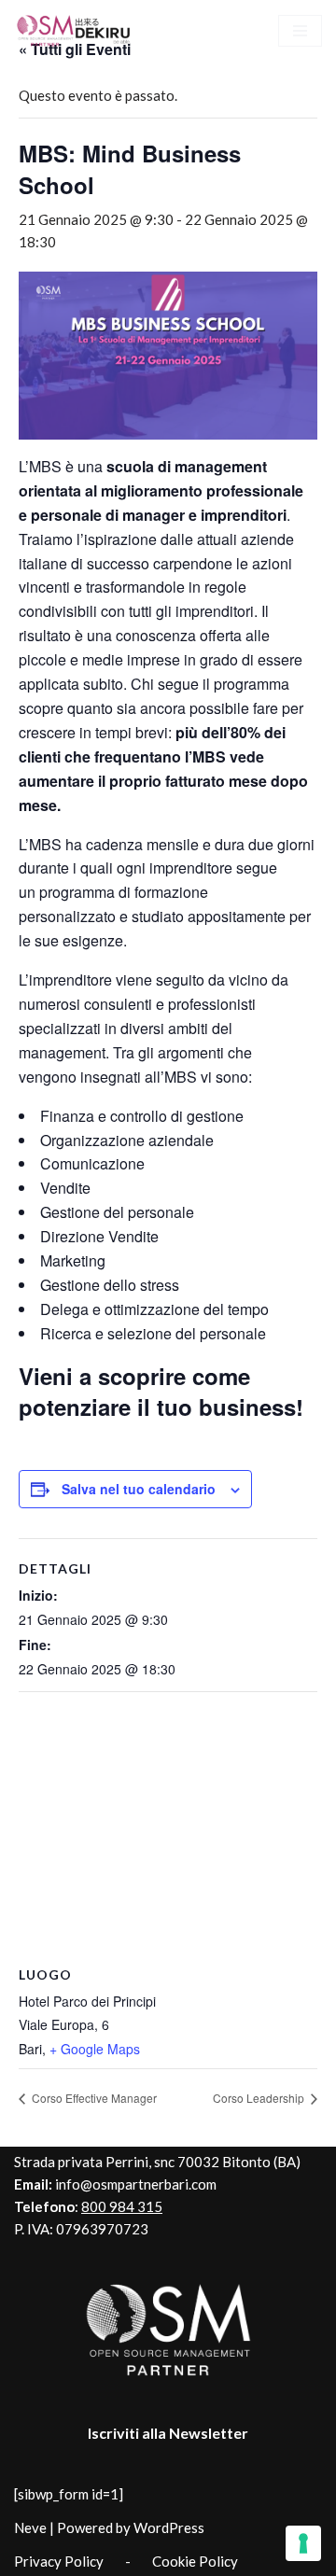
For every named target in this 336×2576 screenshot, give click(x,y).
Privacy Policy (59, 2561)
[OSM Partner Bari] (75, 30)
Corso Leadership (260, 2098)
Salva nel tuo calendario (139, 1489)
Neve (30, 2527)
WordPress (169, 2527)
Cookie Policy (195, 2561)
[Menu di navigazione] (300, 31)
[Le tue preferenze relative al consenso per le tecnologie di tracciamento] (303, 2543)
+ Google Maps (95, 2049)
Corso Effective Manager (93, 2098)
